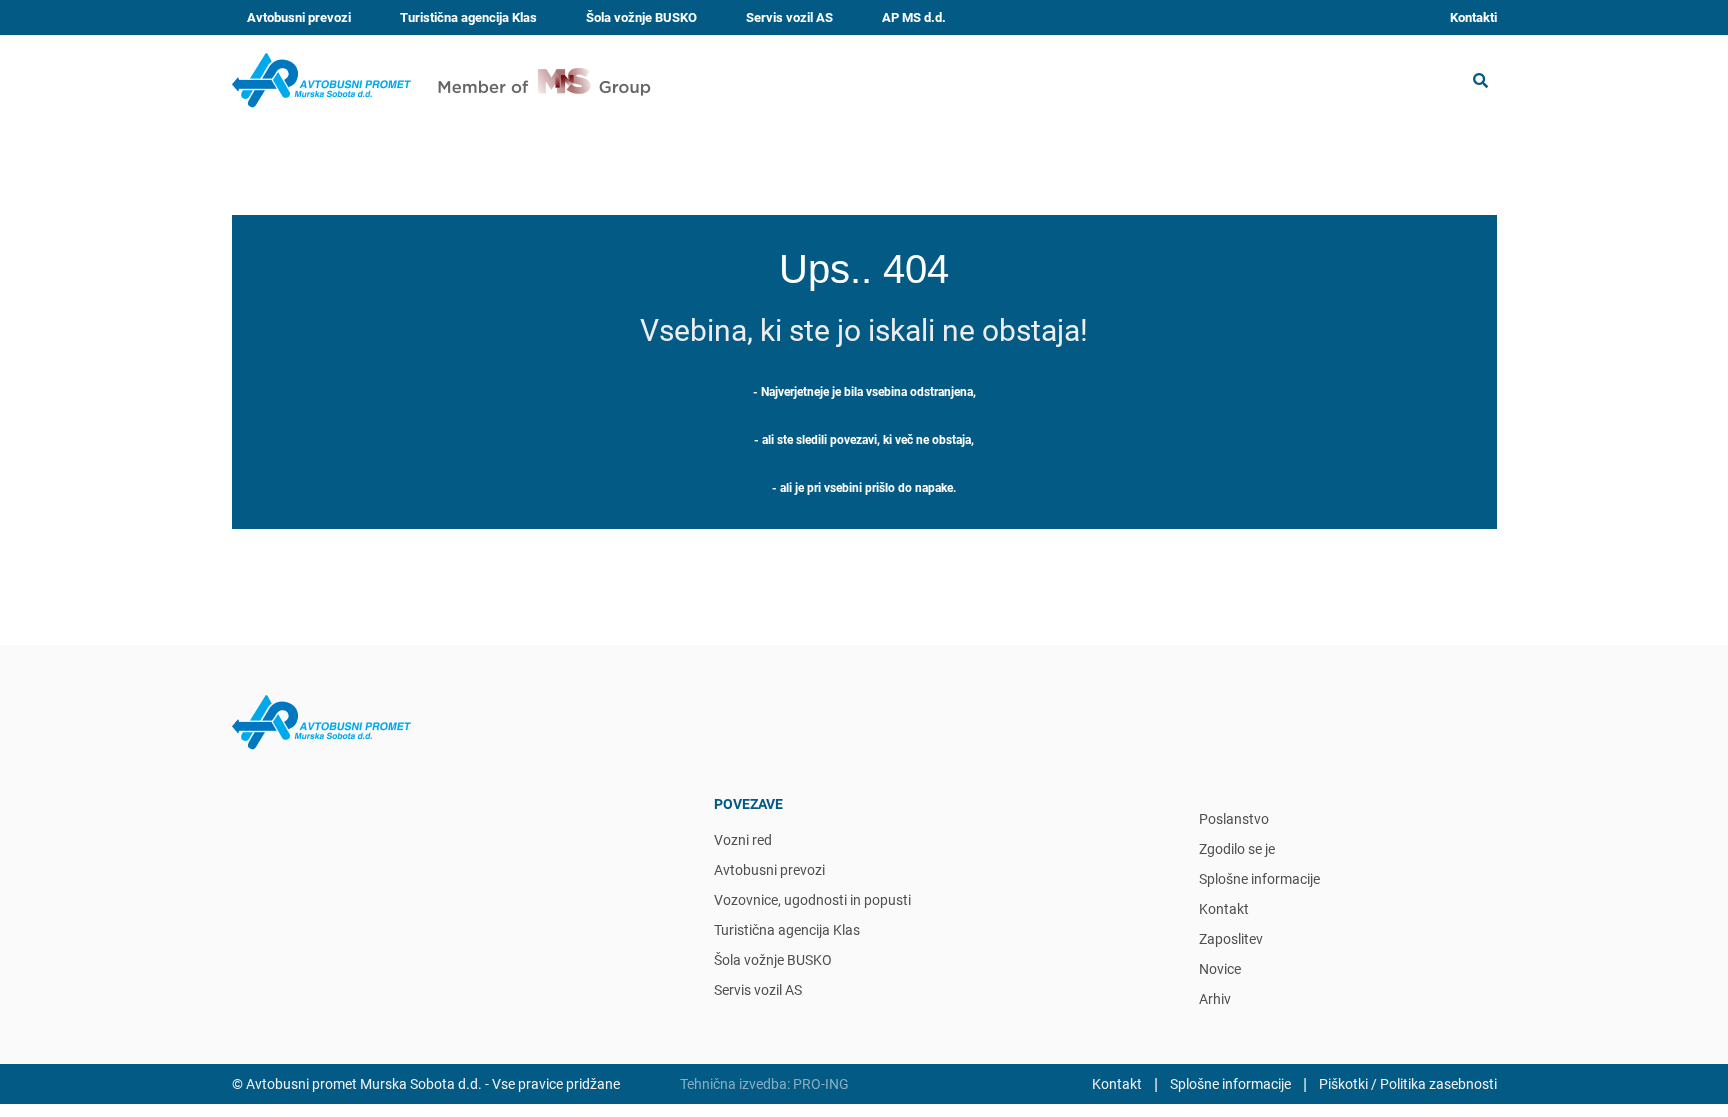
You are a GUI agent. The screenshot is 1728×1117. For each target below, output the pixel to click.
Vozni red (743, 840)
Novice (1220, 969)
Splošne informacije (1259, 879)
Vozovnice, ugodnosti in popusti (812, 900)
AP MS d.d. (914, 17)
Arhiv (1215, 999)
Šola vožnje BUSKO (641, 17)
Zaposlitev (1231, 939)
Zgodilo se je (1237, 849)
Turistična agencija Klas (468, 17)
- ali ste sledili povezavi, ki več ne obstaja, (864, 440)
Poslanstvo (1234, 819)
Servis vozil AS (789, 17)
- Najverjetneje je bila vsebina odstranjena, (864, 392)
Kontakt (1224, 909)
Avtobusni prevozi (299, 17)
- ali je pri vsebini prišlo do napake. (864, 488)
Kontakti (1473, 17)
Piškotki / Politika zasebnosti (1408, 1084)
